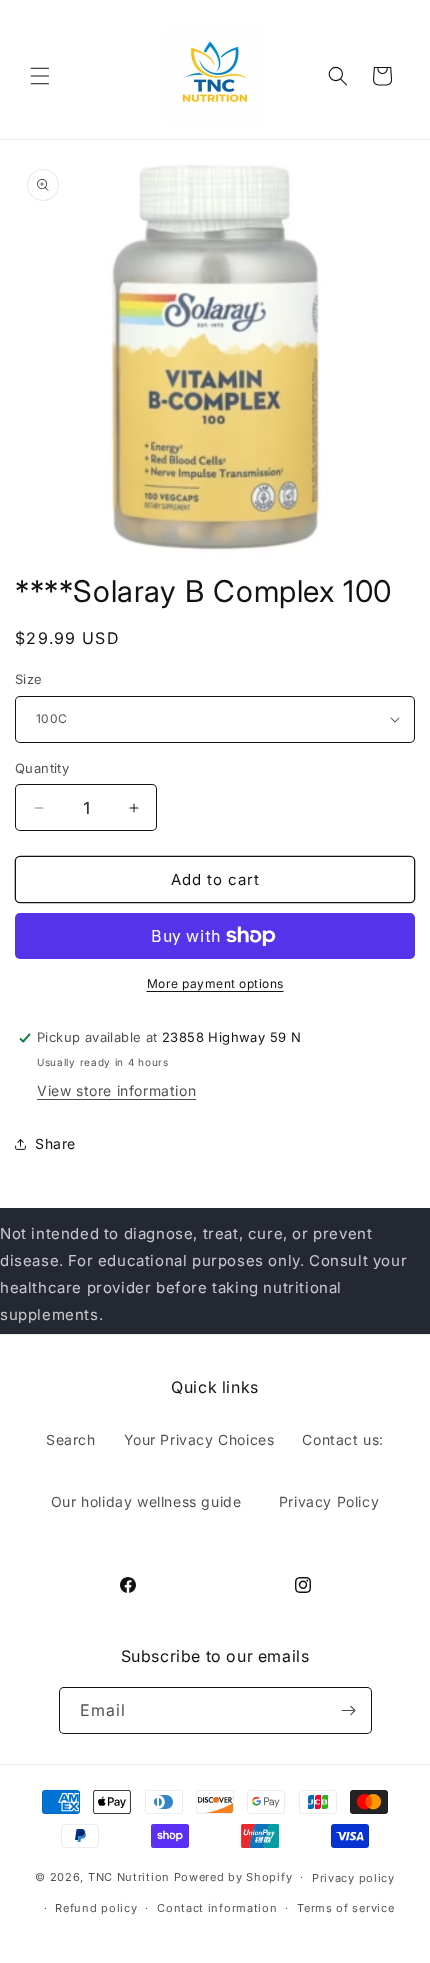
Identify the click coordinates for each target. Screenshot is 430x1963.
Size (29, 679)
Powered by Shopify (233, 1877)
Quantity (42, 768)
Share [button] (55, 1143)
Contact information (217, 1908)
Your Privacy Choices (199, 1439)
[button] (40, 76)
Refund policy (96, 1908)
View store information (116, 1090)
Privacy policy (353, 1878)
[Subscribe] (349, 1710)
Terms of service (345, 1908)
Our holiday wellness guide (146, 1501)
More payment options (215, 983)
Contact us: (343, 1439)
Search (71, 1439)
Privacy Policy (329, 1501)
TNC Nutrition (129, 1877)
